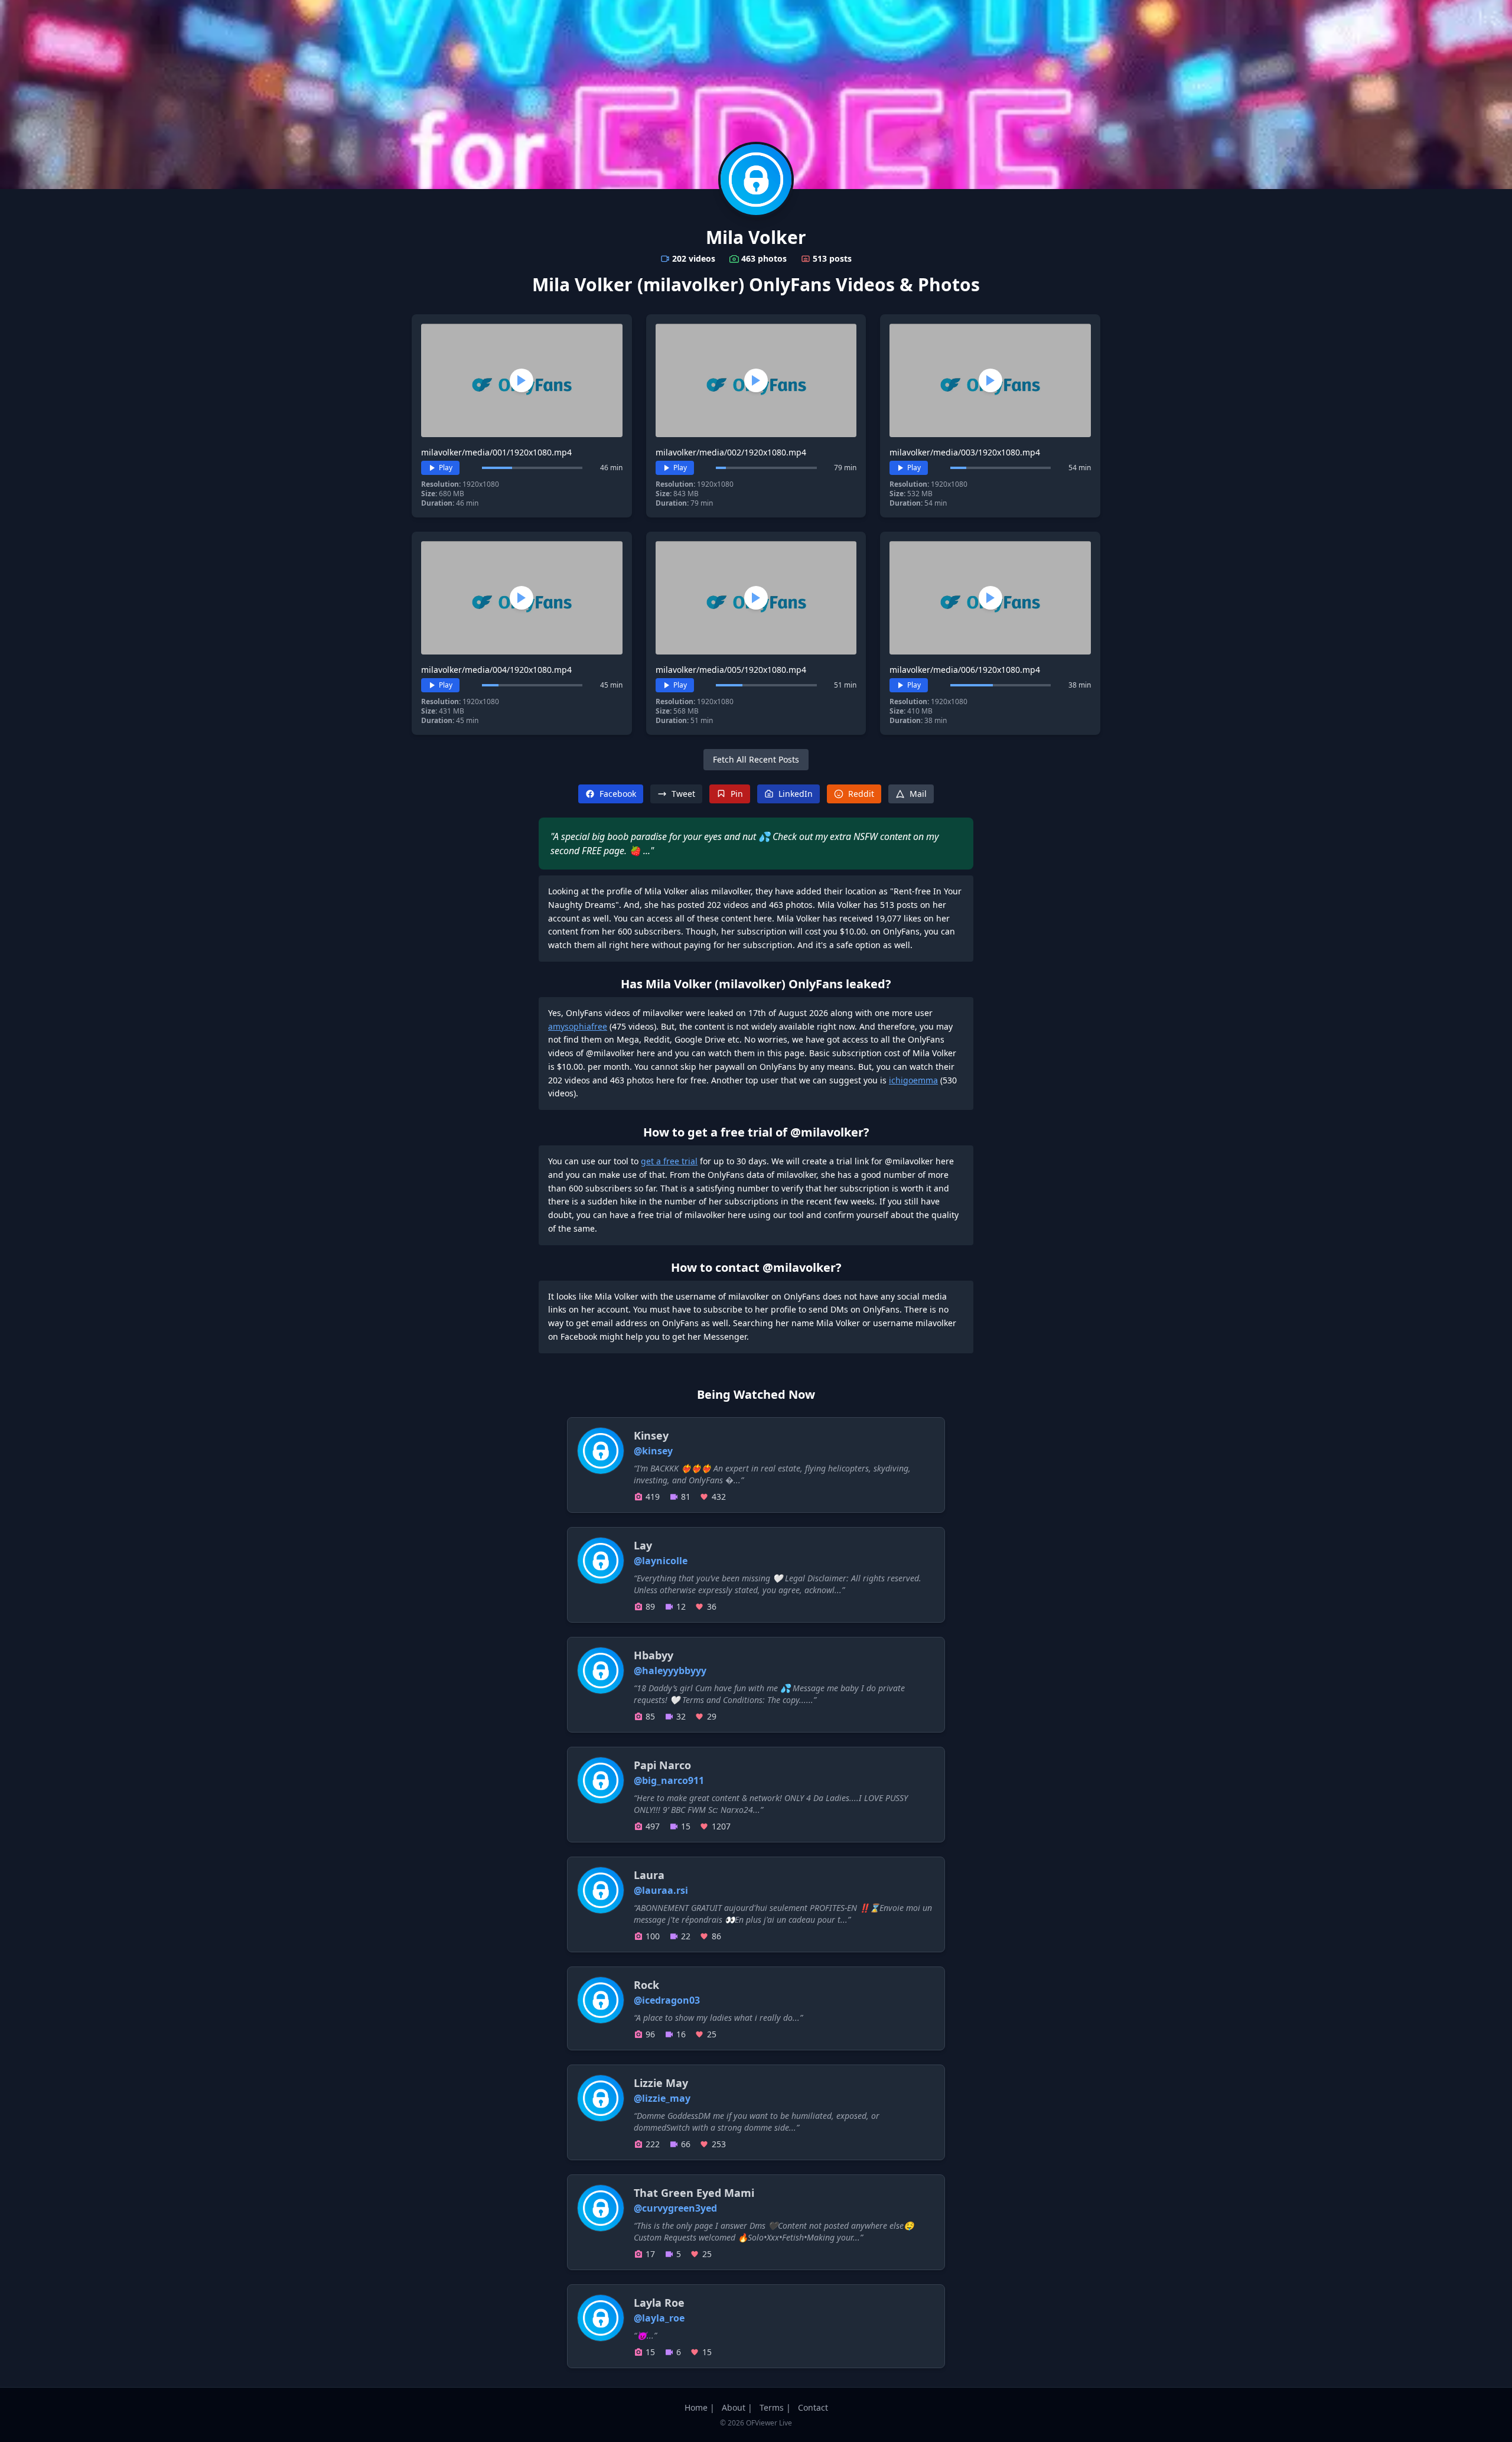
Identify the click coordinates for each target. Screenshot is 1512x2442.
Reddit (861, 794)
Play (446, 468)
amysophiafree (578, 1026)
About (734, 2407)
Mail (918, 794)
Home (696, 2407)
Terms (772, 2407)
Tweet (683, 794)
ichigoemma (913, 1080)
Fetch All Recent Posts (756, 759)
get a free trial (669, 1161)
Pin (737, 794)
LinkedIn (796, 794)
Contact (813, 2407)
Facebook (618, 794)
